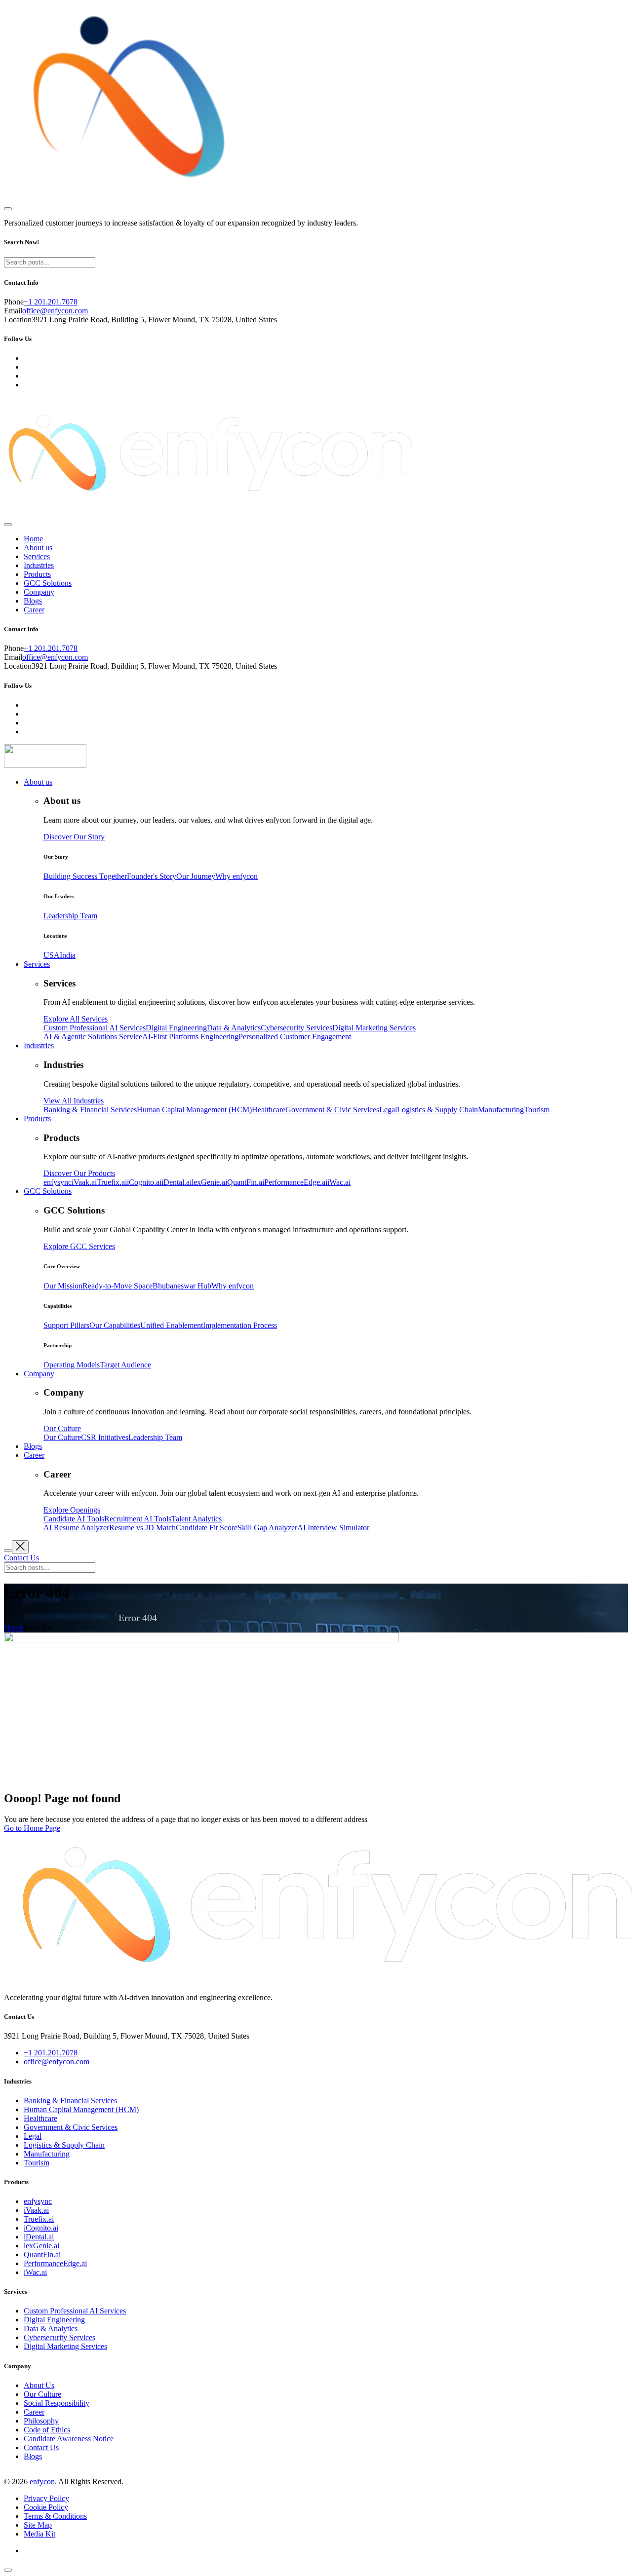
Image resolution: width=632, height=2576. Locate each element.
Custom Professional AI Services (75, 2311)
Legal (33, 2136)
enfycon (42, 2481)
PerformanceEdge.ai (55, 2263)
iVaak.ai (36, 2210)
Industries (39, 565)
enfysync (38, 2201)
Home (33, 539)
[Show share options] (8, 2570)
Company (39, 592)
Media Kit (39, 2534)
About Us (39, 2385)
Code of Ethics (47, 2430)
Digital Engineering (54, 2320)
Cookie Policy (46, 2507)
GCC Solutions (48, 583)
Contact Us (41, 2447)
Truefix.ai (39, 2219)
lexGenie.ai (41, 2246)
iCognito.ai (41, 2228)
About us (38, 548)
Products (37, 574)
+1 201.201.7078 (51, 302)
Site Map (38, 2525)
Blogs (33, 601)
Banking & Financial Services (70, 2101)
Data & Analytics (51, 2329)
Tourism (37, 2163)
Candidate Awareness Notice (69, 2439)
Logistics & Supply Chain (64, 2145)
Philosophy (41, 2421)
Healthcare (40, 2118)
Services (37, 556)
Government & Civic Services (71, 2127)
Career (34, 610)
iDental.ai (39, 2237)
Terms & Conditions (55, 2516)
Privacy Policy (46, 2498)
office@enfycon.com (55, 311)
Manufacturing (47, 2154)
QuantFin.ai (42, 2254)
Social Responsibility (57, 2403)
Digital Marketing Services (65, 2346)
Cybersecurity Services (59, 2337)
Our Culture (42, 2394)
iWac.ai (35, 2272)
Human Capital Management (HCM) (81, 2109)
